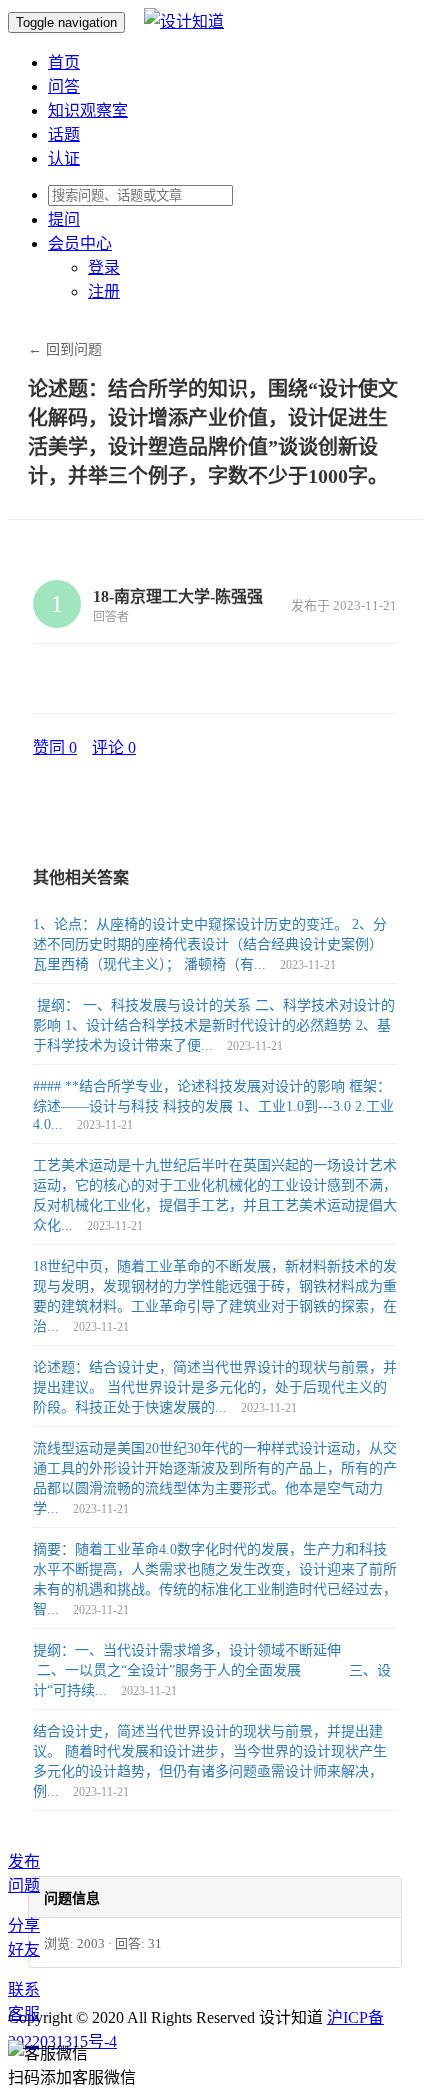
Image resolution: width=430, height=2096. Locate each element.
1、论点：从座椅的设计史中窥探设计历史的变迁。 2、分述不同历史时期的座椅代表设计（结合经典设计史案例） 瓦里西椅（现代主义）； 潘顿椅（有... (210, 944)
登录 (104, 267)
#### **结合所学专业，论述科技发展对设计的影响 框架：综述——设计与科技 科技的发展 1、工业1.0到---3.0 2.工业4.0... (213, 1105)
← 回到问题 (65, 349)
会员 (80, 243)
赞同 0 (55, 747)
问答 (64, 86)
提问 (64, 219)
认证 (64, 158)
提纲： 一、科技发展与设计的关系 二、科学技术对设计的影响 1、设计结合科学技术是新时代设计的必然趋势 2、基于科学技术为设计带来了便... (214, 1025)
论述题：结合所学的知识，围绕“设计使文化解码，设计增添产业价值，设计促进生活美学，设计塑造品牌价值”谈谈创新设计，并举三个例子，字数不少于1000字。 (213, 432)
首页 (64, 62)
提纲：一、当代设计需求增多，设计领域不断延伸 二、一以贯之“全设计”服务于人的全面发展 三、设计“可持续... (212, 1670)
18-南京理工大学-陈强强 (178, 596)
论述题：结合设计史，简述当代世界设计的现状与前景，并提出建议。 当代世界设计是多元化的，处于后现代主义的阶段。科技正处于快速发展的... (215, 1387)
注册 (104, 291)
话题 (64, 134)
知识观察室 (88, 110)
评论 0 (114, 747)
